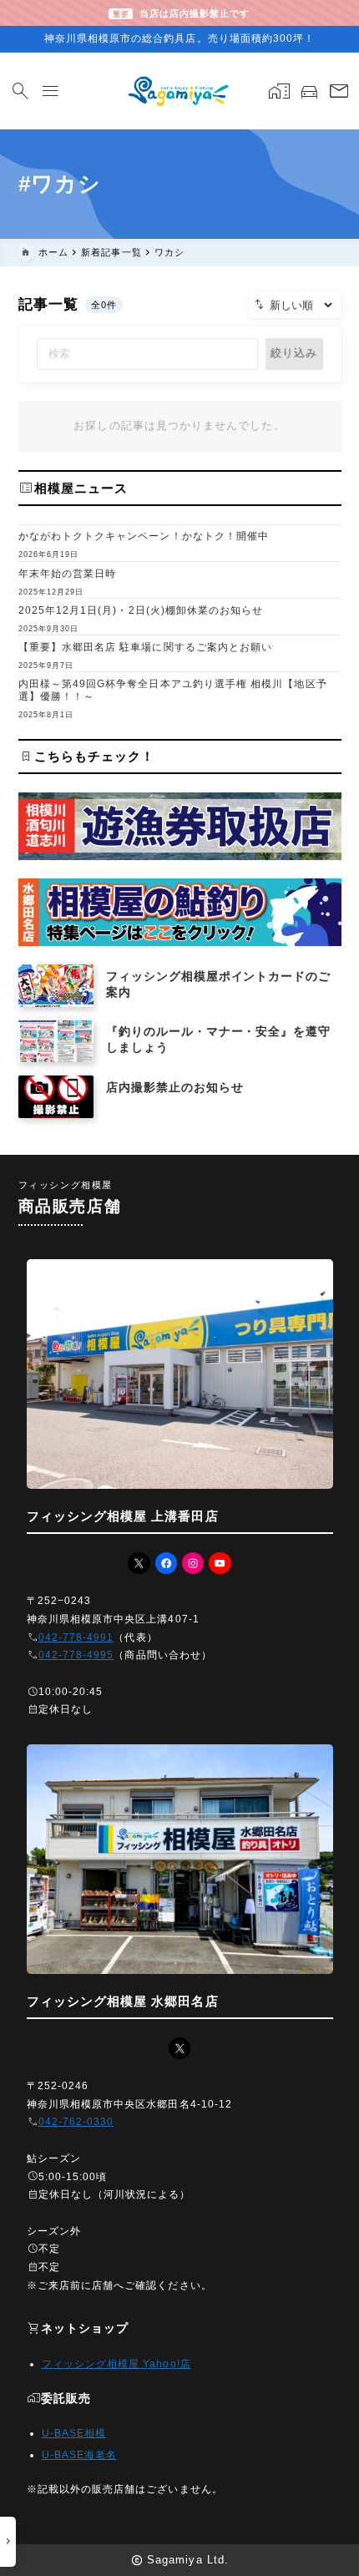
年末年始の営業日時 (68, 574)
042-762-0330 (76, 2122)
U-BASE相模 (74, 2433)
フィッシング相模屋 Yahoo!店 (116, 2364)
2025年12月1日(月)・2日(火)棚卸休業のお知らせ (141, 610)
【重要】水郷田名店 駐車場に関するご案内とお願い (146, 647)
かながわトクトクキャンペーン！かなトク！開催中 (144, 536)
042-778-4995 (76, 1655)
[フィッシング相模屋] (179, 91)
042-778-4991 (76, 1637)
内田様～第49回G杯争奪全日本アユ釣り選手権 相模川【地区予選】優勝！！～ (173, 690)
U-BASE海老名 (80, 2455)
